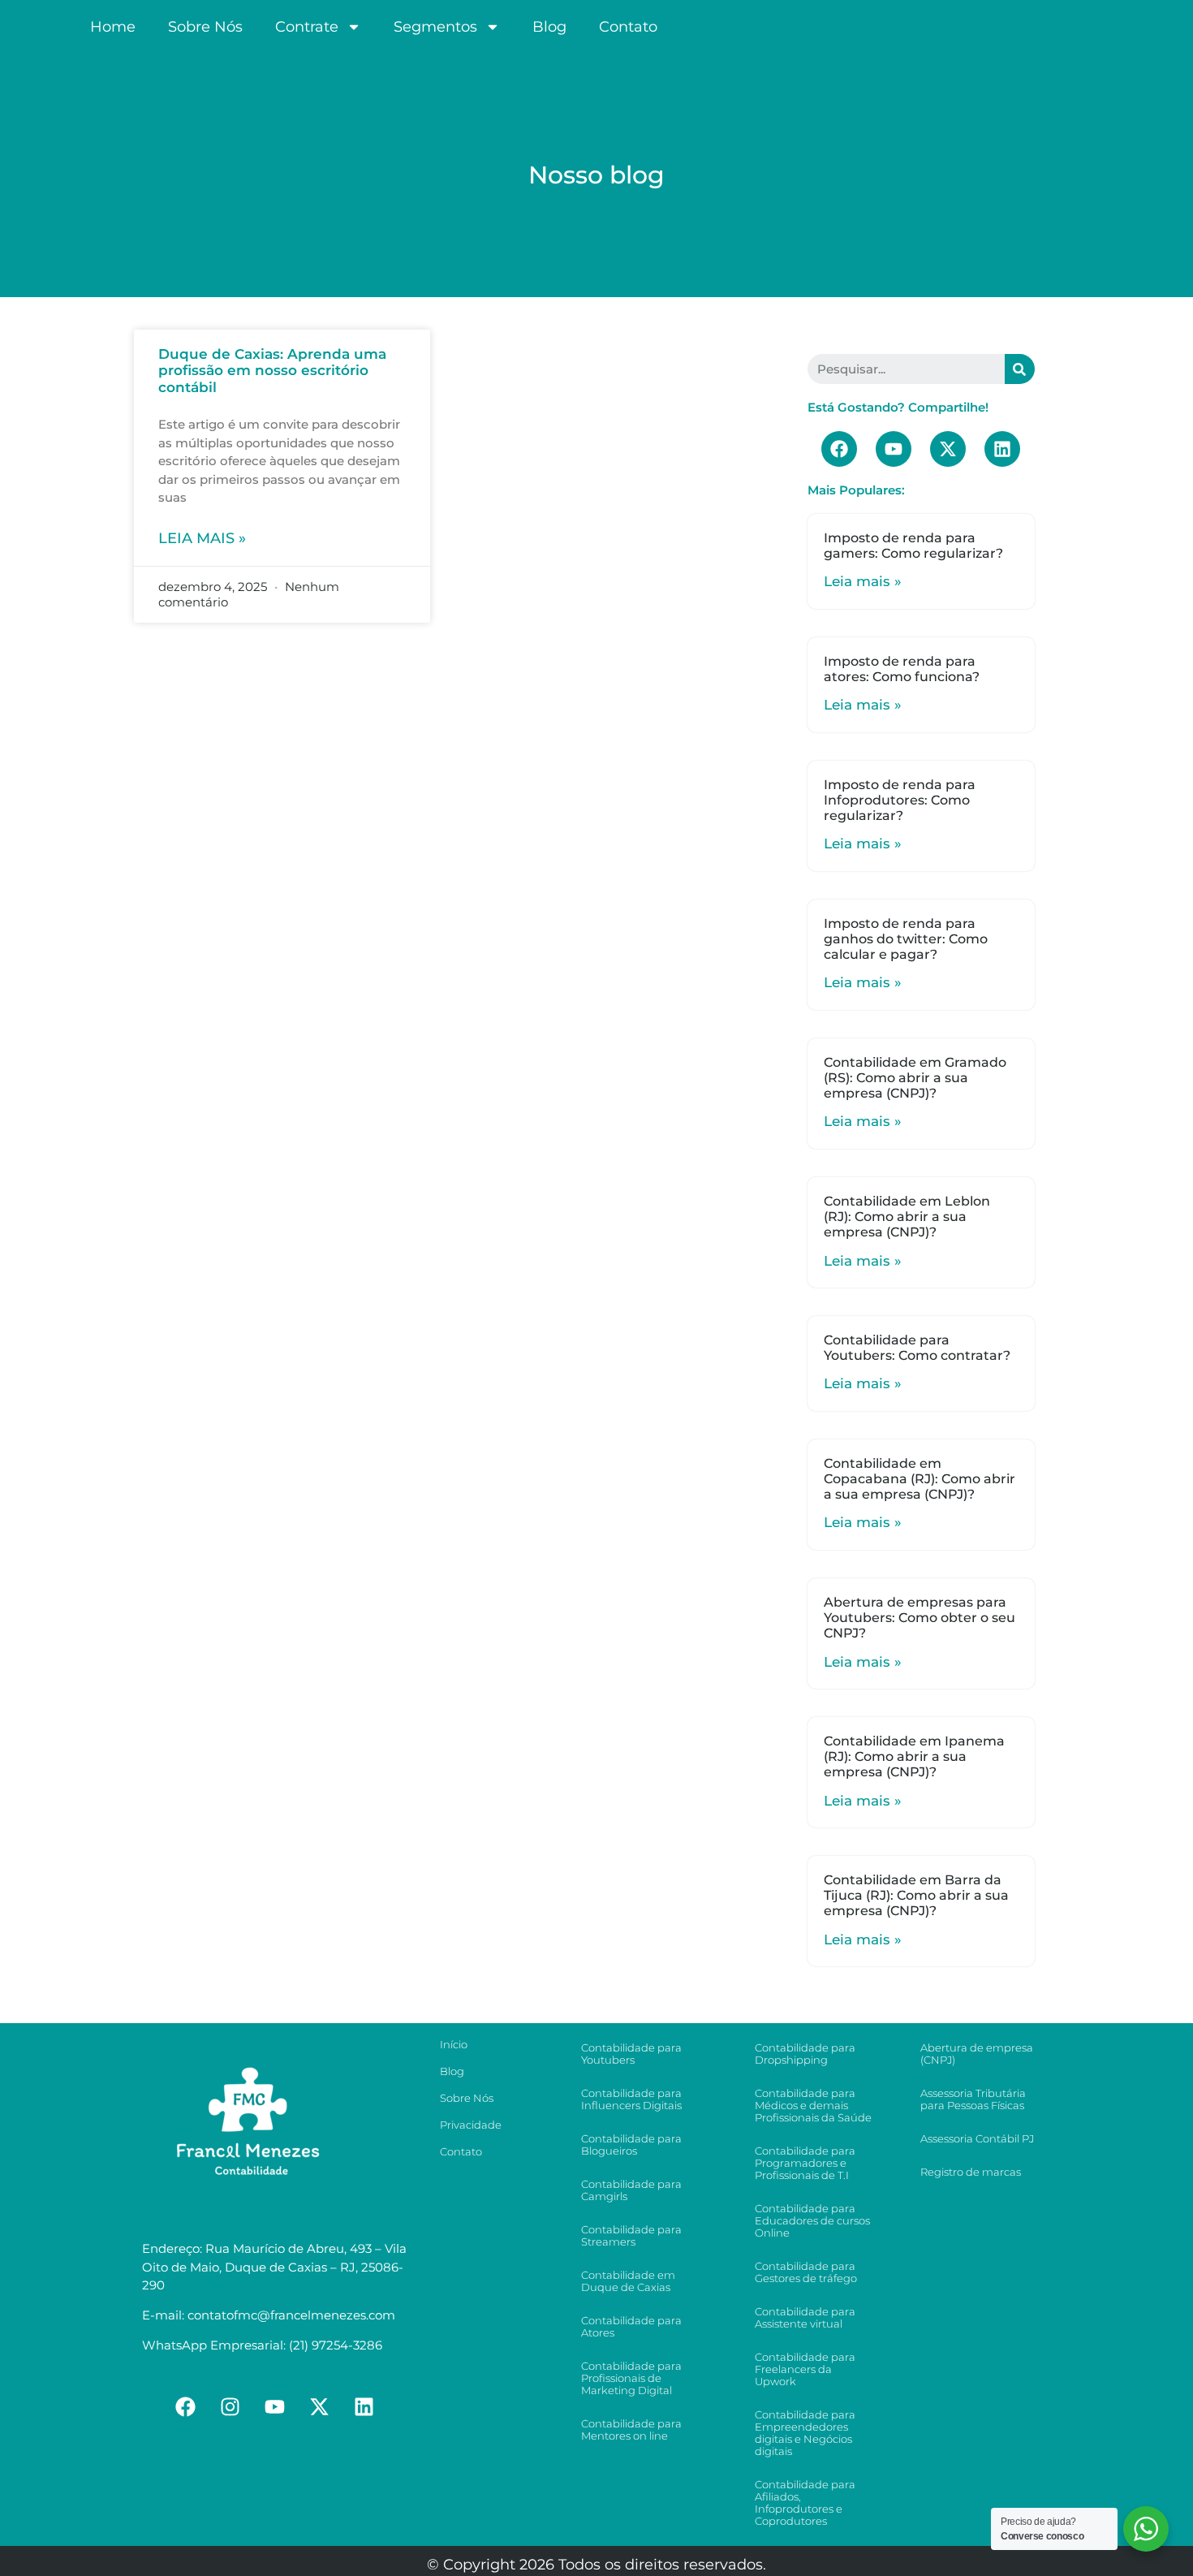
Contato (628, 27)
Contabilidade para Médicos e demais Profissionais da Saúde (813, 2105)
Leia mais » (202, 538)
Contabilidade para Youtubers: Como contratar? (917, 1348)
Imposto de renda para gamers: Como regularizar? (913, 546)
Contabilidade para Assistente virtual (805, 2317)
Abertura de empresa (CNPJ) (977, 2054)
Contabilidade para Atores (631, 2326)
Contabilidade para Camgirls (631, 2190)
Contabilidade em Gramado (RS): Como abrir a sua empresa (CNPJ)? (915, 1078)
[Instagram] (230, 2407)
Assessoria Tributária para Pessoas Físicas (973, 2099)
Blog (549, 27)
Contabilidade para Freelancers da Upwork (805, 2369)
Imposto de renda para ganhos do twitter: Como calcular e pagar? (906, 939)
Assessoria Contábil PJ (977, 2138)
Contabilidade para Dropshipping (805, 2054)
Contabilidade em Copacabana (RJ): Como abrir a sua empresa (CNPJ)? (920, 1479)
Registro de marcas (971, 2172)
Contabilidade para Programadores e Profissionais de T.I (805, 2163)
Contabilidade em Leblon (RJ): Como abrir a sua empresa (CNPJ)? (907, 1217)
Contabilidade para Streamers (631, 2235)
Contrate (307, 27)
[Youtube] (894, 449)
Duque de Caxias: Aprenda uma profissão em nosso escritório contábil (272, 371)
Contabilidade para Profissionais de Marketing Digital (631, 2378)
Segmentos (435, 27)
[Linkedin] (1002, 449)
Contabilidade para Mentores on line (631, 2429)
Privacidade (471, 2125)
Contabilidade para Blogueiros (631, 2145)
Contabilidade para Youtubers (631, 2054)
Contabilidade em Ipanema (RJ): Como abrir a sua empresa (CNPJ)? (914, 1756)
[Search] (1020, 369)
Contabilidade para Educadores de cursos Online (812, 2220)
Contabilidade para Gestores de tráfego (806, 2272)
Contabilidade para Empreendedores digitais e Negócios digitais (805, 2433)
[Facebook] (839, 449)
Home (113, 27)
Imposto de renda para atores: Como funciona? (902, 669)
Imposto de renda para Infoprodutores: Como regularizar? (900, 800)
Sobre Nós (205, 27)
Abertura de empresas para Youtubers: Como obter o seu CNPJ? (920, 1618)
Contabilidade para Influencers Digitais (631, 2099)
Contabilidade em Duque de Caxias (628, 2281)
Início (454, 2044)
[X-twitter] (948, 449)
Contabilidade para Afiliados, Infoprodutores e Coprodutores (805, 2503)
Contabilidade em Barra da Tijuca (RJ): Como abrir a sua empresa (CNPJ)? (916, 1895)
